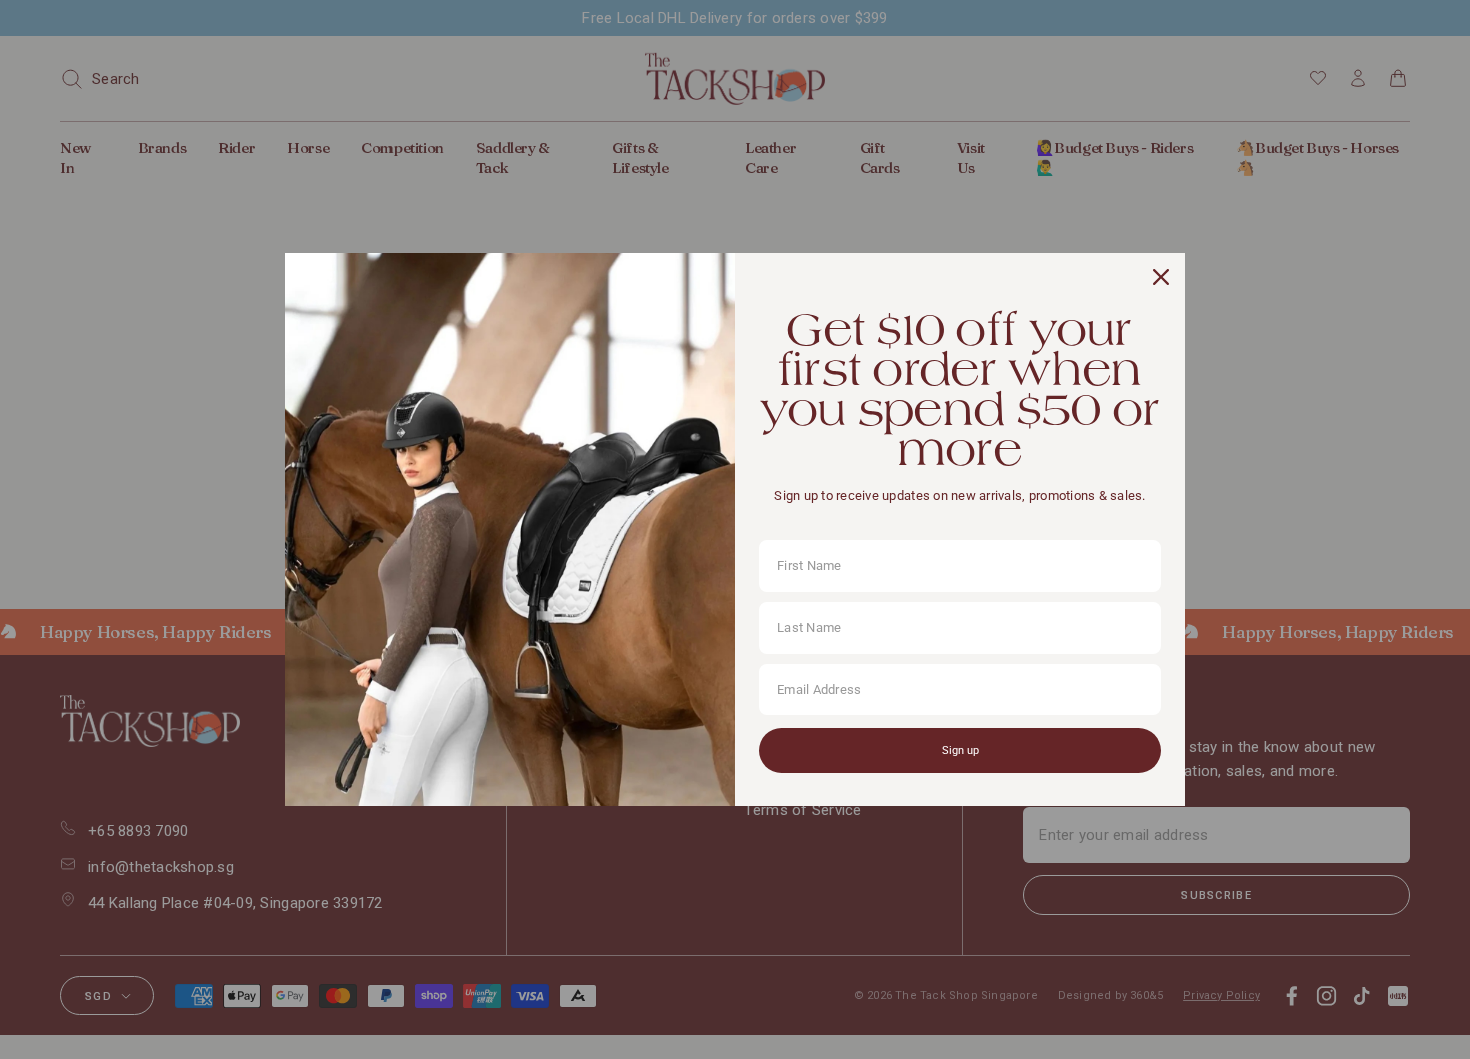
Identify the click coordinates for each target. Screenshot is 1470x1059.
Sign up (960, 750)
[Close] (1161, 277)
